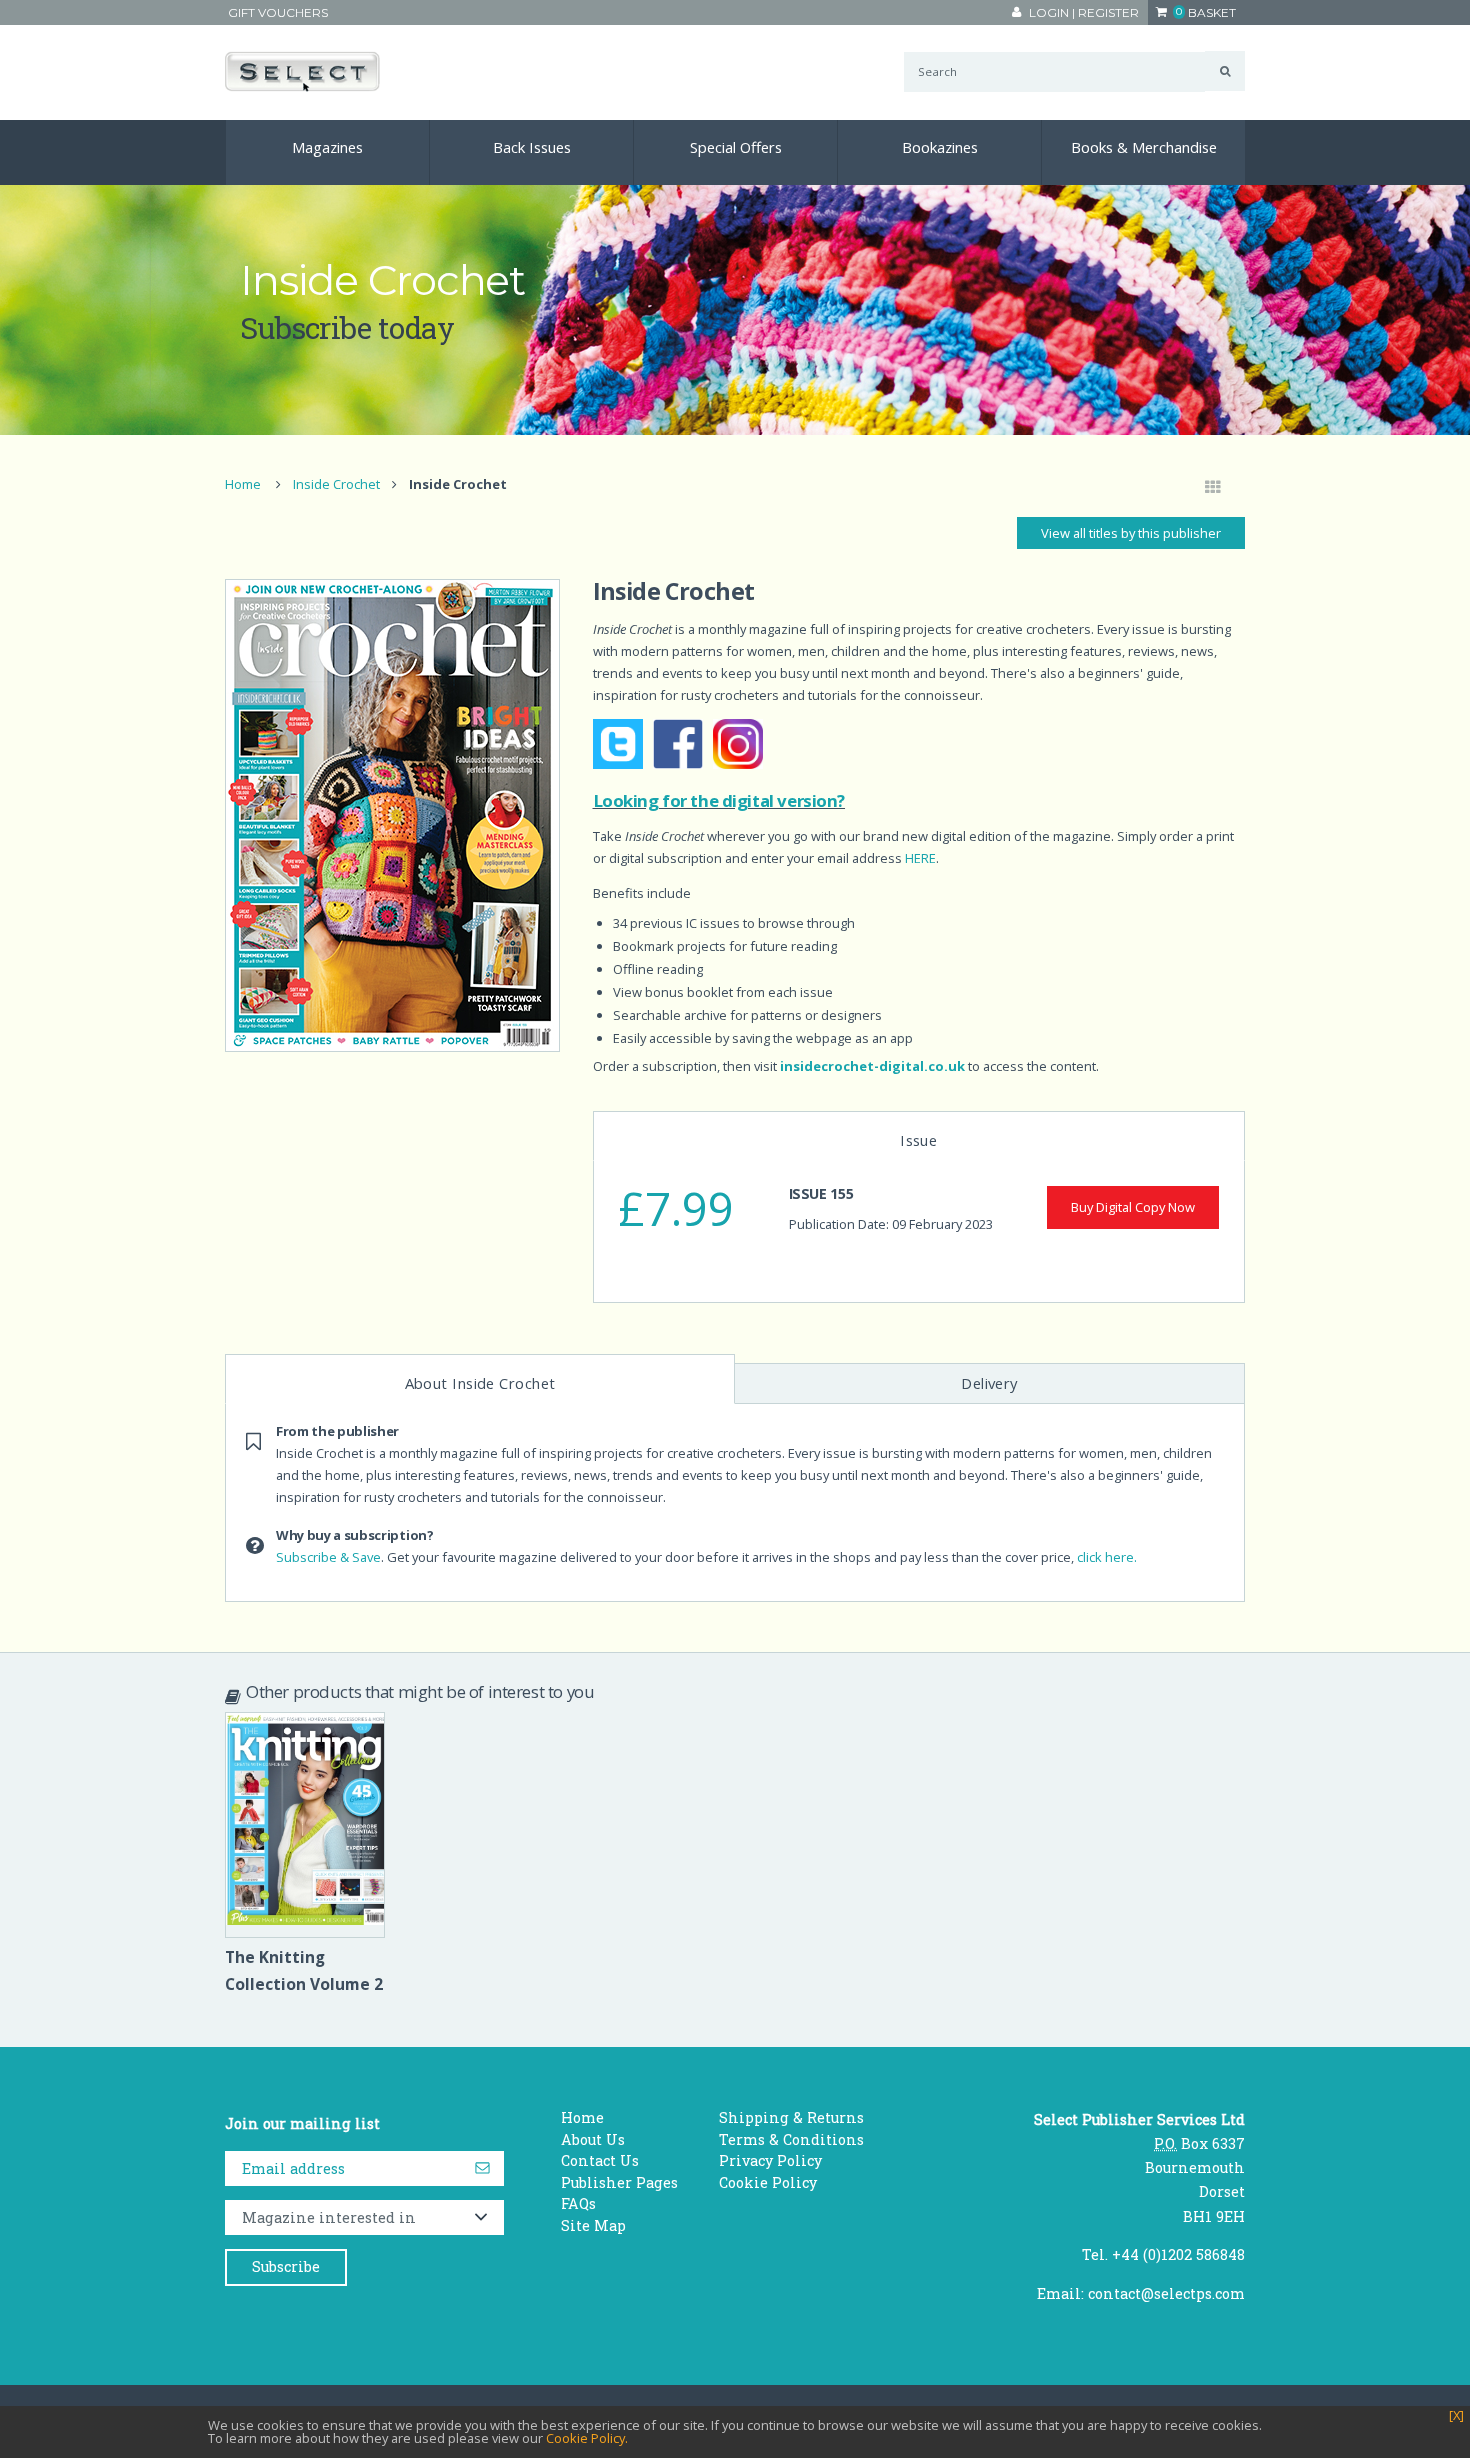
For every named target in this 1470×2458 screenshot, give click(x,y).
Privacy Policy (770, 2160)
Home (243, 484)
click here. (1107, 1557)
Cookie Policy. (587, 2438)
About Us (593, 2139)
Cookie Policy (768, 2182)
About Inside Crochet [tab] (480, 1383)
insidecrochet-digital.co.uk (872, 1066)
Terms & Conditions (791, 2139)
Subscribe (286, 2266)
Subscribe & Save (328, 1557)
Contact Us (600, 2160)
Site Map (593, 2225)
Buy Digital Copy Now (1133, 1207)
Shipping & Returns (791, 2117)
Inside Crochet (336, 484)
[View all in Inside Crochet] (1213, 488)
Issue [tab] (918, 1140)
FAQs (578, 2203)
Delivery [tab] (989, 1383)
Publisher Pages (619, 2182)
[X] (1456, 2415)
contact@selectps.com (1166, 2293)
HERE (920, 858)
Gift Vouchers (278, 12)
